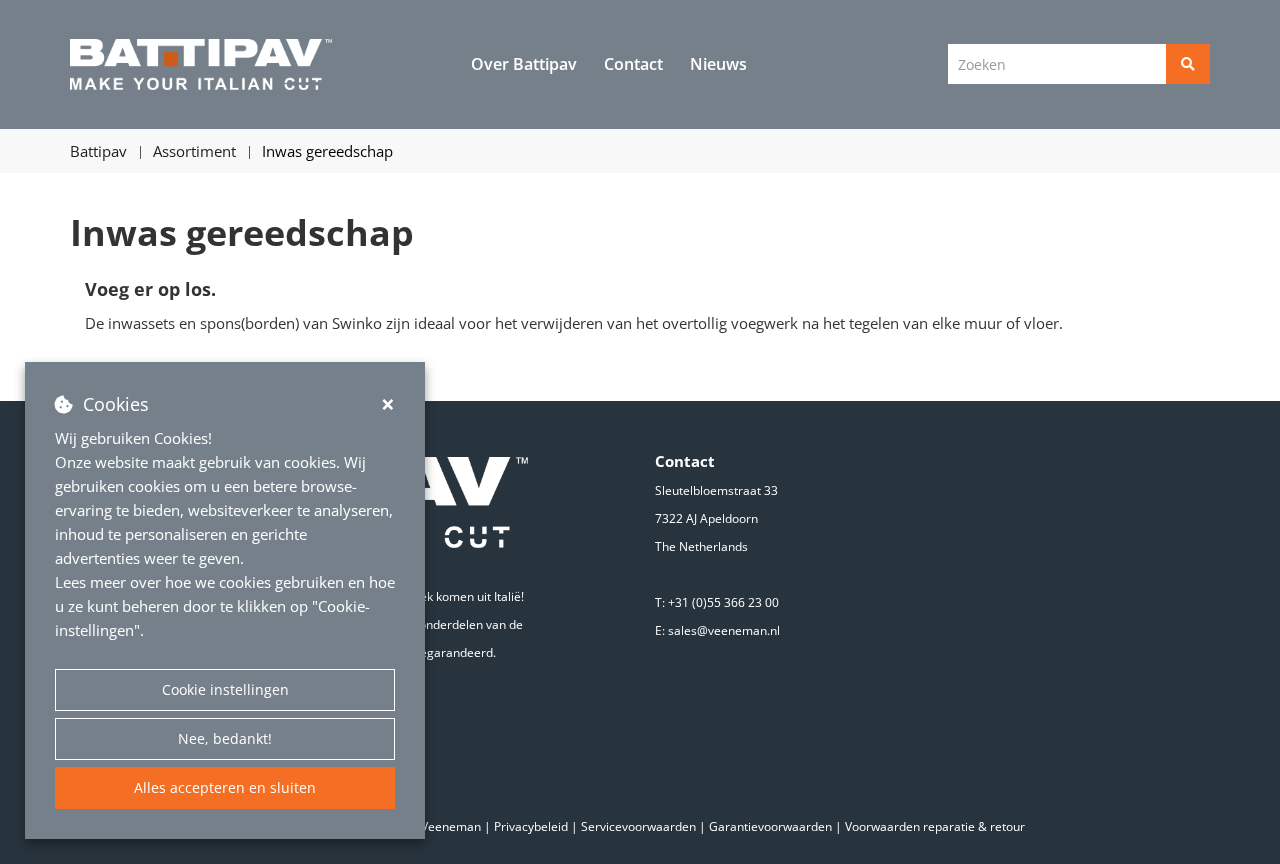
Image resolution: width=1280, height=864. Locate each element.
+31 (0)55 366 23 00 (723, 602)
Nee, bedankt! (225, 738)
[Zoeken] (1188, 64)
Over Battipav (524, 64)
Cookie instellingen (225, 689)
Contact (633, 64)
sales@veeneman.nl (724, 630)
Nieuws (718, 64)
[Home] (201, 65)
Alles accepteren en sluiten (225, 787)
